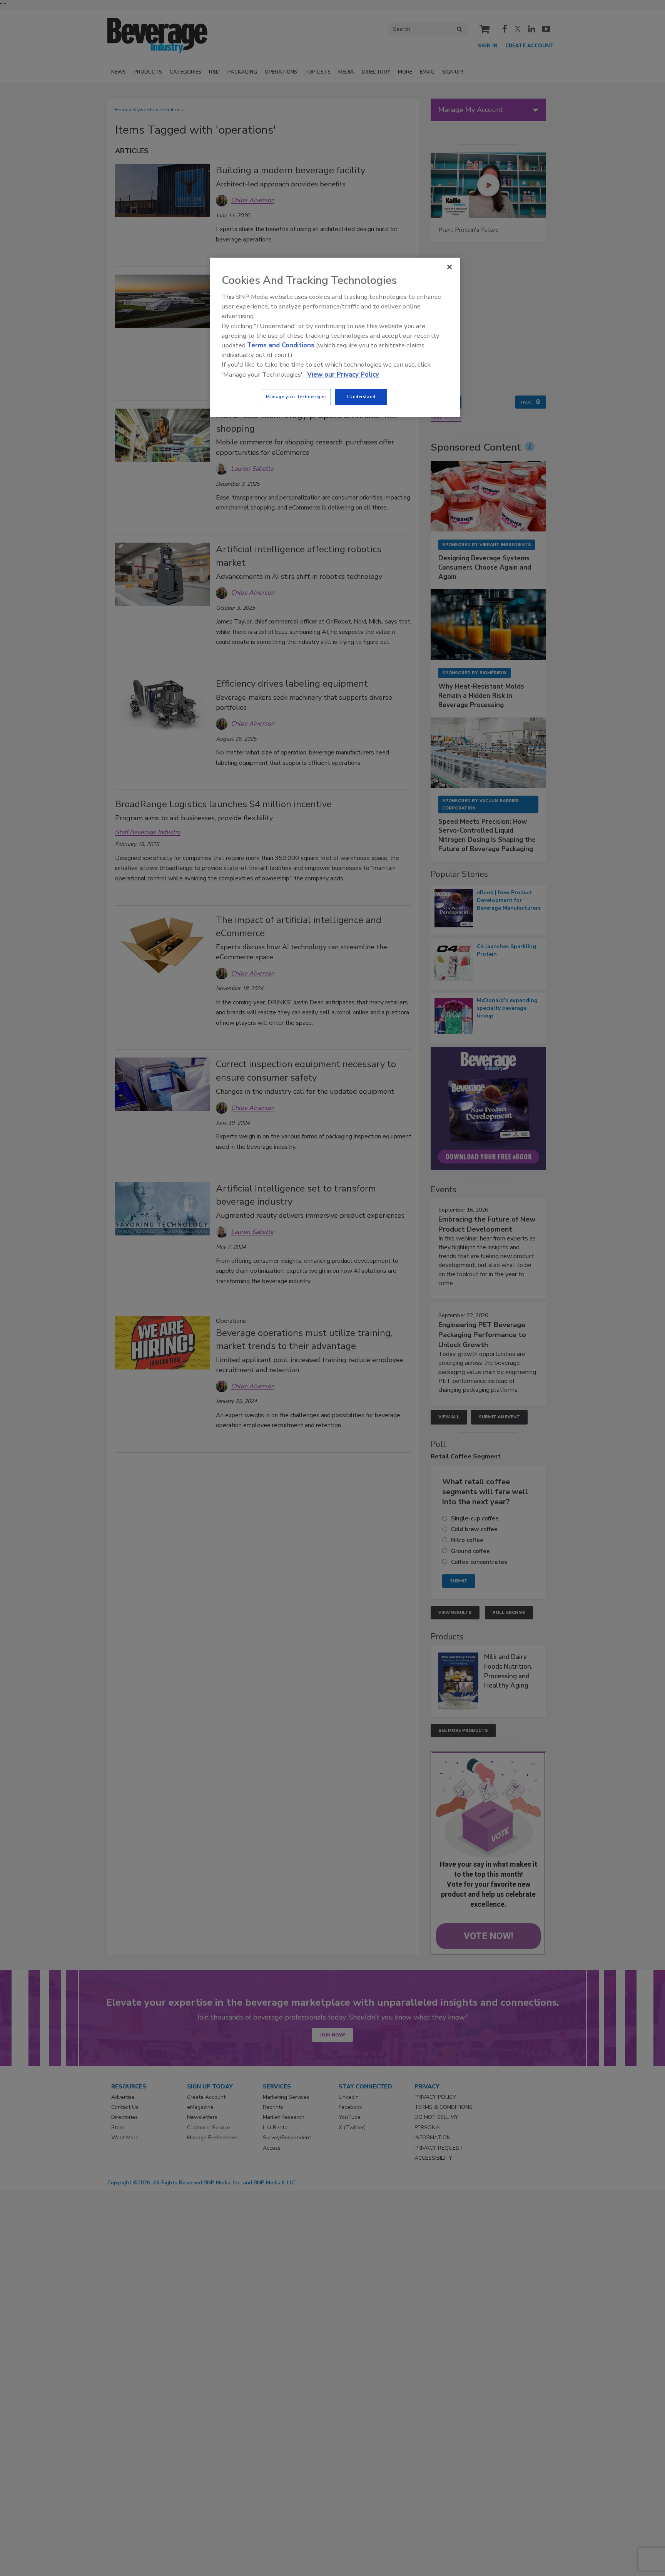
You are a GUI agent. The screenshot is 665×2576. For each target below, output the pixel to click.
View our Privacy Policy (343, 375)
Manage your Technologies (296, 397)
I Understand (361, 397)
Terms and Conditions (281, 345)
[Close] (449, 267)
